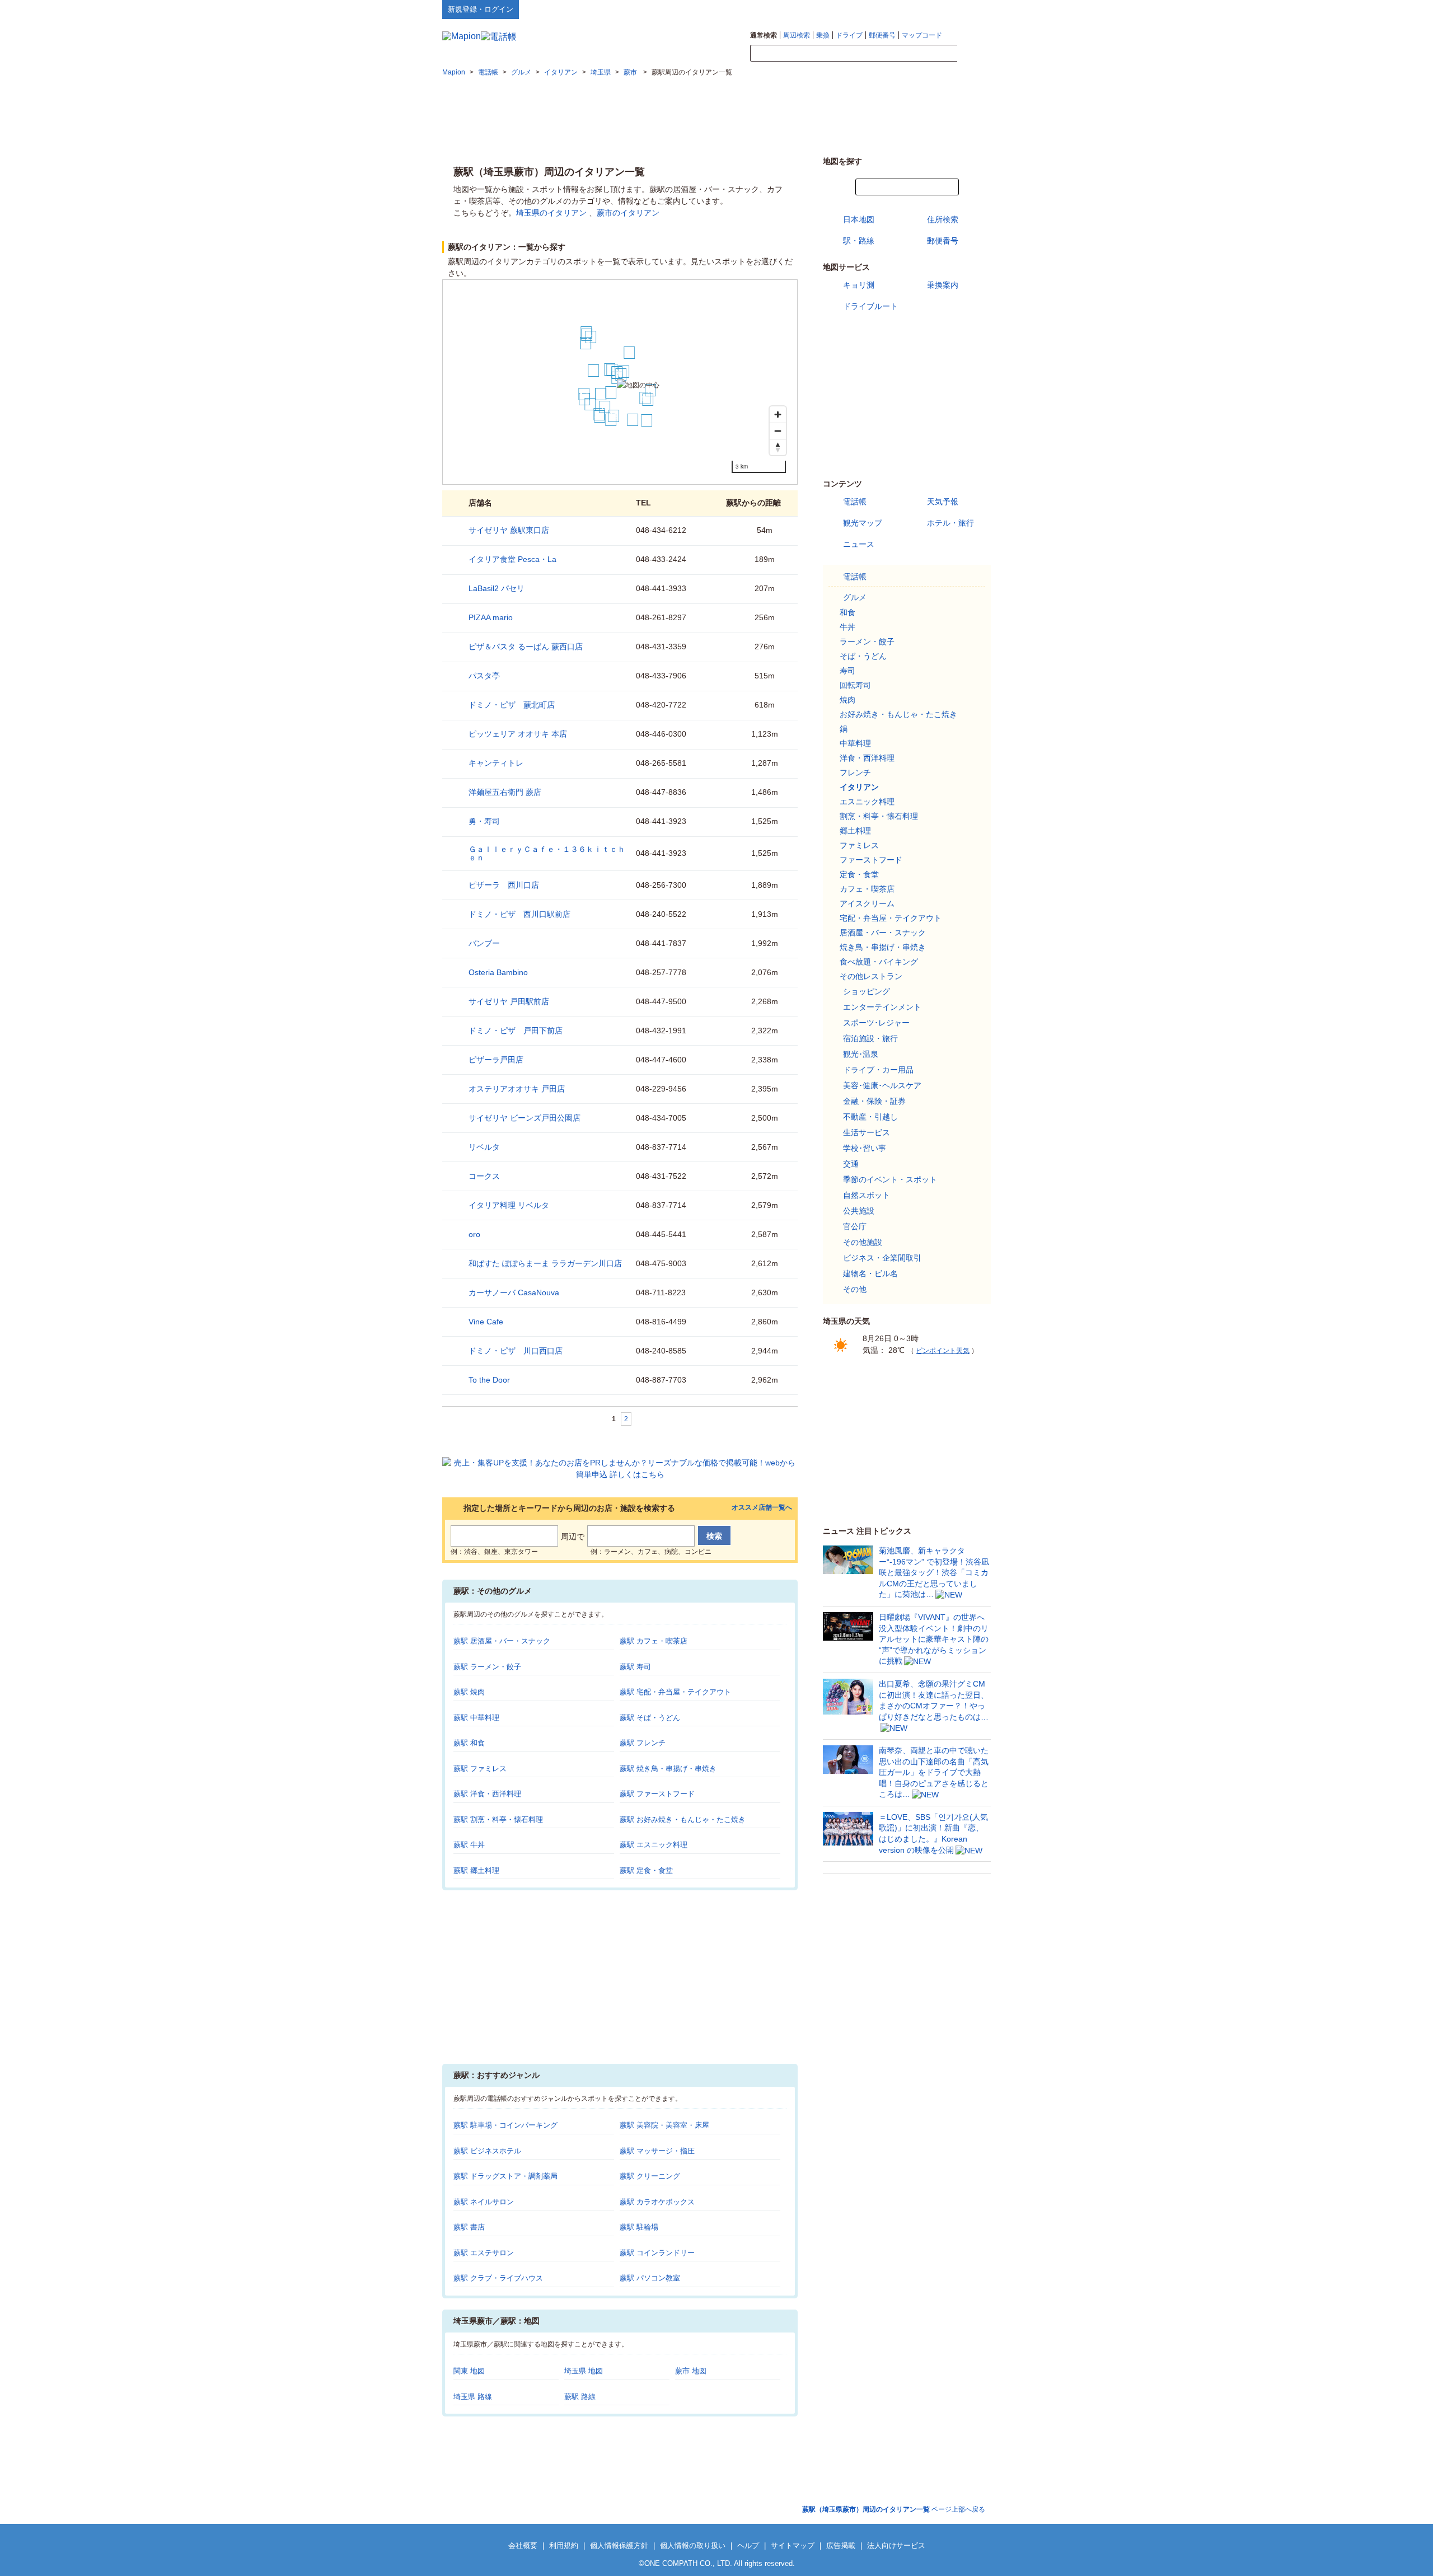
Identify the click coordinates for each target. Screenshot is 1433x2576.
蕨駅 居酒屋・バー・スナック (502, 1641)
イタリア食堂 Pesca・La (512, 559)
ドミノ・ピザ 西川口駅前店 (519, 914)
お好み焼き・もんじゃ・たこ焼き (898, 714)
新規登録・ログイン (481, 9)
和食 (847, 612)
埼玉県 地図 (584, 2371)
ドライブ (849, 35)
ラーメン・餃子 (867, 641)
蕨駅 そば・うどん (650, 1718)
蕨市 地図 (691, 2371)
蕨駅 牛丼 (469, 1845)
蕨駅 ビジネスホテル (487, 2151)
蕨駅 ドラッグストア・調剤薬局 (505, 2176)
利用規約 (564, 2545)
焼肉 (847, 700)
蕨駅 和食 (469, 1743)
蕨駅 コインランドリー (657, 2253)
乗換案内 (943, 285)
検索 (974, 54)
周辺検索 (797, 35)
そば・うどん (863, 656)
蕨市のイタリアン (628, 213)
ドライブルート (870, 306)
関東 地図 (469, 2371)
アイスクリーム (867, 903)
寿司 (847, 671)
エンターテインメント (882, 1007)
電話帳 (855, 502)
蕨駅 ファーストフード (657, 1794)
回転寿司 (855, 685)
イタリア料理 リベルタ (509, 1205)
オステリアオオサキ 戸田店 (517, 1089)
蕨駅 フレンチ (643, 1743)
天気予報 (943, 502)
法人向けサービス (896, 2545)
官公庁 (855, 1226)
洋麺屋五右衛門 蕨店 (505, 792)
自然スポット (867, 1195)
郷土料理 (855, 831)
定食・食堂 (859, 874)
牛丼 (847, 627)
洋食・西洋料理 (867, 758)
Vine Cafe (486, 1322)
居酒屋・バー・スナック (883, 933)
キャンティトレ (496, 763)
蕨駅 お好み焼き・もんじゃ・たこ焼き (683, 1819)
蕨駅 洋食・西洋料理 (487, 1794)
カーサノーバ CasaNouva (514, 1292)
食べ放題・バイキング (879, 962)
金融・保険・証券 (874, 1101)
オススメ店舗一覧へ (762, 1508)
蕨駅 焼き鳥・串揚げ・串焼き (668, 1769)
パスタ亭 (484, 676)
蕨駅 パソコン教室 (650, 2278)
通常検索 (764, 35)
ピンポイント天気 (943, 1351)
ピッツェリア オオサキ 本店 (518, 734)
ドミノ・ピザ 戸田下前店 (516, 1031)
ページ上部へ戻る (894, 2509)
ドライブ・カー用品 (878, 1070)
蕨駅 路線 (580, 2397)
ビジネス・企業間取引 (882, 1258)
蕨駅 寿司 (635, 1667)
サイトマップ (972, 9)
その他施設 (863, 1242)
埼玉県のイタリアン (551, 213)
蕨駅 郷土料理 (476, 1870)
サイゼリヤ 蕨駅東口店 (509, 530)
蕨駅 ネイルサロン (484, 2202)
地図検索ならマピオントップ (881, 9)
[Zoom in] (778, 414)
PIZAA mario (491, 617)
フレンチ (855, 772)
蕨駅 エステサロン (484, 2253)
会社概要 (523, 2545)
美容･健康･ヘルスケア (882, 1085)
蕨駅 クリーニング (650, 2176)
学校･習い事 (865, 1148)
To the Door (489, 1380)
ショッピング (867, 991)
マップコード (922, 35)
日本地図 (859, 219)
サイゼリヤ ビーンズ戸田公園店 (525, 1118)
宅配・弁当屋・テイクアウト (891, 918)
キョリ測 (859, 285)
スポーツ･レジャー (876, 1023)
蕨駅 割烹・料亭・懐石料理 (498, 1819)
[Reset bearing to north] (778, 447)
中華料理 (855, 743)
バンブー (484, 943)
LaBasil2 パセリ (497, 588)
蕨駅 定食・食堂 (646, 1870)
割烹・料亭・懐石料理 (879, 816)
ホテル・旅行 (950, 523)
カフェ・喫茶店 (867, 889)
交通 (851, 1164)
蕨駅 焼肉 (469, 1692)
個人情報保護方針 (619, 2545)
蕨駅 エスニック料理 (654, 1845)
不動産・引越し (870, 1117)
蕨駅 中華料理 (476, 1718)
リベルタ (484, 1147)
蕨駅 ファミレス (480, 1769)
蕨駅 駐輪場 (639, 2227)
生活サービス (867, 1132)
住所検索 (943, 219)
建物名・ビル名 (870, 1273)
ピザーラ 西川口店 (504, 885)
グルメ (855, 597)
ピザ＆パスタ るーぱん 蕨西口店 (526, 647)
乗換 (823, 35)
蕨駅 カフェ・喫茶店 (654, 1641)
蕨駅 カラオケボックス (657, 2202)
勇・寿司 (484, 821)
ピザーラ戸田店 (496, 1060)
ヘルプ (937, 9)
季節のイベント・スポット (890, 1179)
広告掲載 (841, 2545)
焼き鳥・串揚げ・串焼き (883, 947)
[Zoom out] (778, 431)
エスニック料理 (867, 802)
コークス (484, 1176)
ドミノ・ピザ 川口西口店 (516, 1351)
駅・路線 (859, 241)
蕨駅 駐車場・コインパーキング (505, 2125)
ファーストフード (871, 860)
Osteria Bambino (498, 972)
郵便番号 (882, 35)
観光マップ (863, 523)
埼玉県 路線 (473, 2397)
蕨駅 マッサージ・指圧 (657, 2151)
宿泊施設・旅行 (870, 1038)
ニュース (859, 544)
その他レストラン (871, 976)
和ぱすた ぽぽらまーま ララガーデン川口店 (545, 1263)
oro (474, 1234)
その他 (855, 1289)
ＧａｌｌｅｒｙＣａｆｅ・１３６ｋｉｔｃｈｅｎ (547, 853)
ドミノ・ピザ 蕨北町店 (512, 705)
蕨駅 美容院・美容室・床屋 (664, 2125)
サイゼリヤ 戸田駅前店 (509, 1001)
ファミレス (859, 845)
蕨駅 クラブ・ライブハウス (498, 2278)
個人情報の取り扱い (693, 2545)
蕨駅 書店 (469, 2227)
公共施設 (859, 1211)
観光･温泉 (861, 1054)
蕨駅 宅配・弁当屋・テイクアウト (675, 1692)
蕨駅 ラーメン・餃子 (487, 1667)
